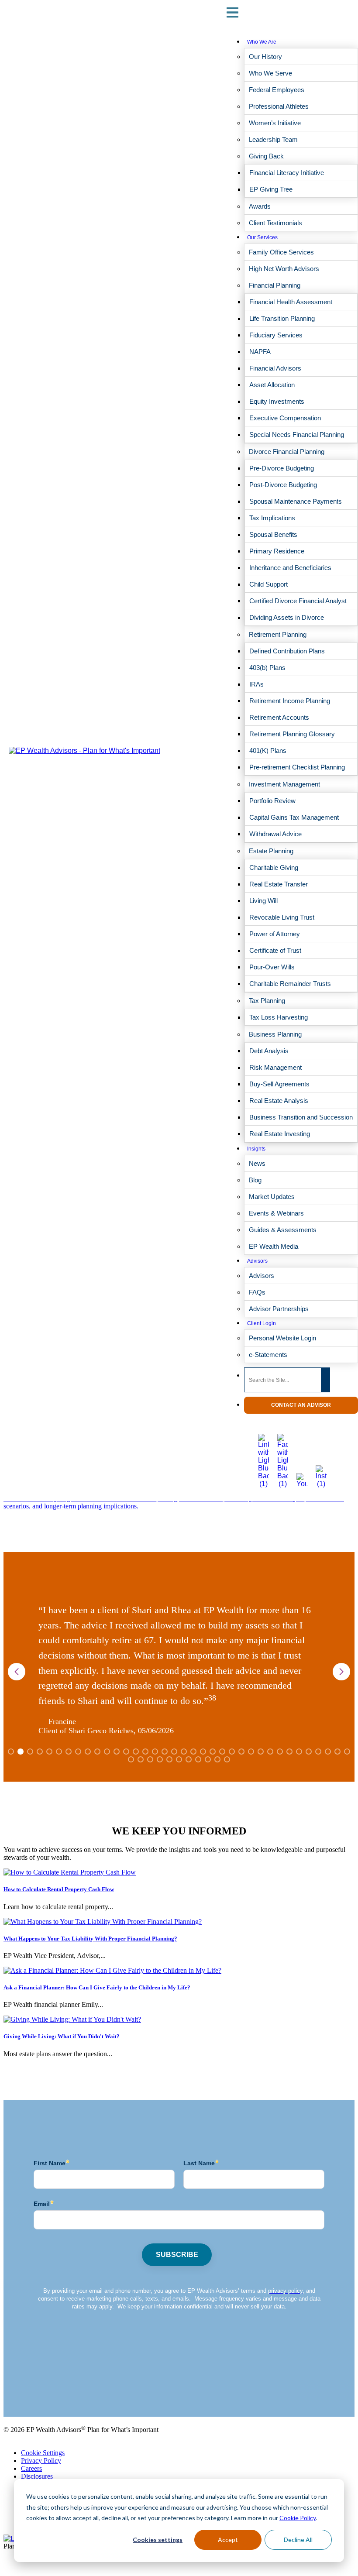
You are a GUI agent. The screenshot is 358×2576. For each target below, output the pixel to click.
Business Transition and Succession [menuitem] (301, 1117)
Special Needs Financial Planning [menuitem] (297, 434)
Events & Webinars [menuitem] (276, 1213)
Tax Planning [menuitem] (267, 1001)
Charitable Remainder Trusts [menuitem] (290, 984)
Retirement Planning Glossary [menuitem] (292, 734)
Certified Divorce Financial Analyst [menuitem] (298, 601)
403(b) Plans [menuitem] (267, 668)
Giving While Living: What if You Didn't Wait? (62, 2036)
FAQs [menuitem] (257, 1292)
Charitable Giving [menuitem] (274, 867)
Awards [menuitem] (260, 206)
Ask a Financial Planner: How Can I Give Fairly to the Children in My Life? (97, 1987)
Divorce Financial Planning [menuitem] (287, 452)
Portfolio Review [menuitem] (272, 801)
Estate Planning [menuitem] (271, 851)
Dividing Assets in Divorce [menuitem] (287, 617)
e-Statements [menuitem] (268, 1355)
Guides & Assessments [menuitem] (283, 1230)
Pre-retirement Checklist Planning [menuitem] (297, 767)
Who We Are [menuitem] (262, 42)
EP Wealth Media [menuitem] (274, 1246)
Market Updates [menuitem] (272, 1197)
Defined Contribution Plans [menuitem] (287, 651)
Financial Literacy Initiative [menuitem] (287, 173)
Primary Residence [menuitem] (277, 551)
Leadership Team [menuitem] (273, 139)
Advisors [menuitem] (257, 1261)
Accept (228, 2540)
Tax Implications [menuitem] (272, 518)
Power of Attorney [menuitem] (275, 934)
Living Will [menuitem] (263, 901)
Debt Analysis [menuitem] (269, 1051)
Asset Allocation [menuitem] (272, 385)
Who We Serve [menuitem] (270, 73)
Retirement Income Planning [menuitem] (290, 701)
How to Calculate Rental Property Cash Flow (59, 1889)
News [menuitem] (257, 1163)
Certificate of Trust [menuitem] (275, 950)
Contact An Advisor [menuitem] (301, 1405)
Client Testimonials (30, 2391)
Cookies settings (158, 2540)
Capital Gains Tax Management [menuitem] (294, 817)
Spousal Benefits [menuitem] (273, 534)
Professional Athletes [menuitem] (279, 106)
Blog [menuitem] (255, 1180)
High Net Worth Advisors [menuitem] (284, 269)
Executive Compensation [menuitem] (285, 418)
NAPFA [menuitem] (260, 352)
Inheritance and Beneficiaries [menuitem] (290, 568)
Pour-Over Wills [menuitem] (272, 967)
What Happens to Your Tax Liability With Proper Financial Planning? (90, 1939)
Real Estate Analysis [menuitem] (279, 1101)
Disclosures (37, 2476)
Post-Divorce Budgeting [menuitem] (283, 485)
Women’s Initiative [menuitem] (275, 123)
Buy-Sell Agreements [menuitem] (279, 1084)
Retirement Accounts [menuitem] (279, 717)
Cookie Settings (43, 2453)
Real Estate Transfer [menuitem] (279, 884)
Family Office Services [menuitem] (281, 252)
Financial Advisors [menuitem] (275, 368)
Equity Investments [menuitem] (277, 401)
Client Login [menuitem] (262, 1323)
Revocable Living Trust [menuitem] (282, 917)
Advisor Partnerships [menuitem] (279, 1309)
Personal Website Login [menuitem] (282, 1338)
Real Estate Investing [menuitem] (280, 1134)
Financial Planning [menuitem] (275, 285)
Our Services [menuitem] (262, 237)
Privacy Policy (41, 2461)
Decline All (298, 2540)
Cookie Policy (298, 2518)
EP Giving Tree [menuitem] (271, 189)
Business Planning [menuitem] (275, 1034)
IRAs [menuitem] (256, 684)
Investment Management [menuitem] (284, 784)
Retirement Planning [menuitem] (278, 634)
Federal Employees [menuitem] (277, 90)
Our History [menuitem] (265, 57)
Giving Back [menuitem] (266, 156)
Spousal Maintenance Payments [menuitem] (296, 501)
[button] (341, 1672)
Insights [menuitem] (256, 1149)
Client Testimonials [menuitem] (275, 223)
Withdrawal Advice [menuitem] (275, 834)
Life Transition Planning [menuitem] (282, 318)
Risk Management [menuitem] (275, 1067)
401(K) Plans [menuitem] (268, 750)
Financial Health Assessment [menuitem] (291, 302)
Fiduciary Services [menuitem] (276, 335)
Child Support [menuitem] (268, 584)
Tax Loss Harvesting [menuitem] (279, 1017)
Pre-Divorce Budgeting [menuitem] (282, 468)
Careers (31, 2468)
